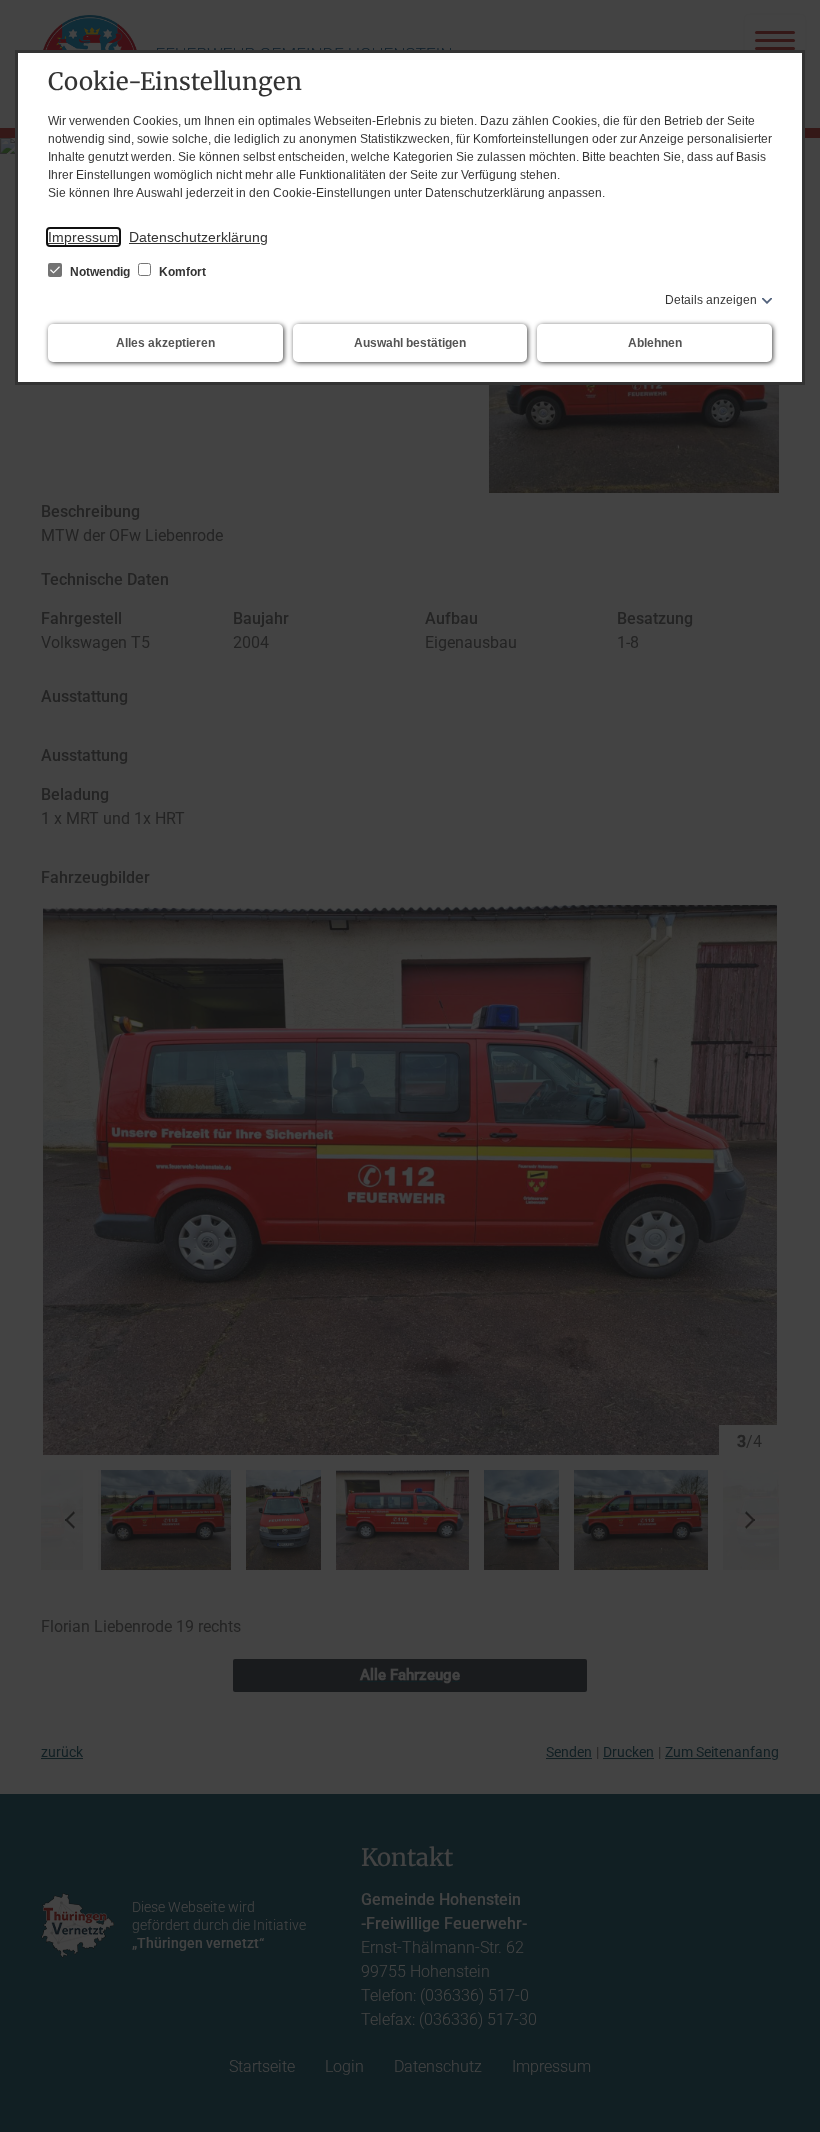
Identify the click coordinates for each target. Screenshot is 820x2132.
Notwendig (100, 272)
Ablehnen (655, 343)
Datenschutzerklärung (198, 237)
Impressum (83, 237)
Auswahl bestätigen (410, 343)
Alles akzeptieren (165, 343)
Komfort (181, 272)
